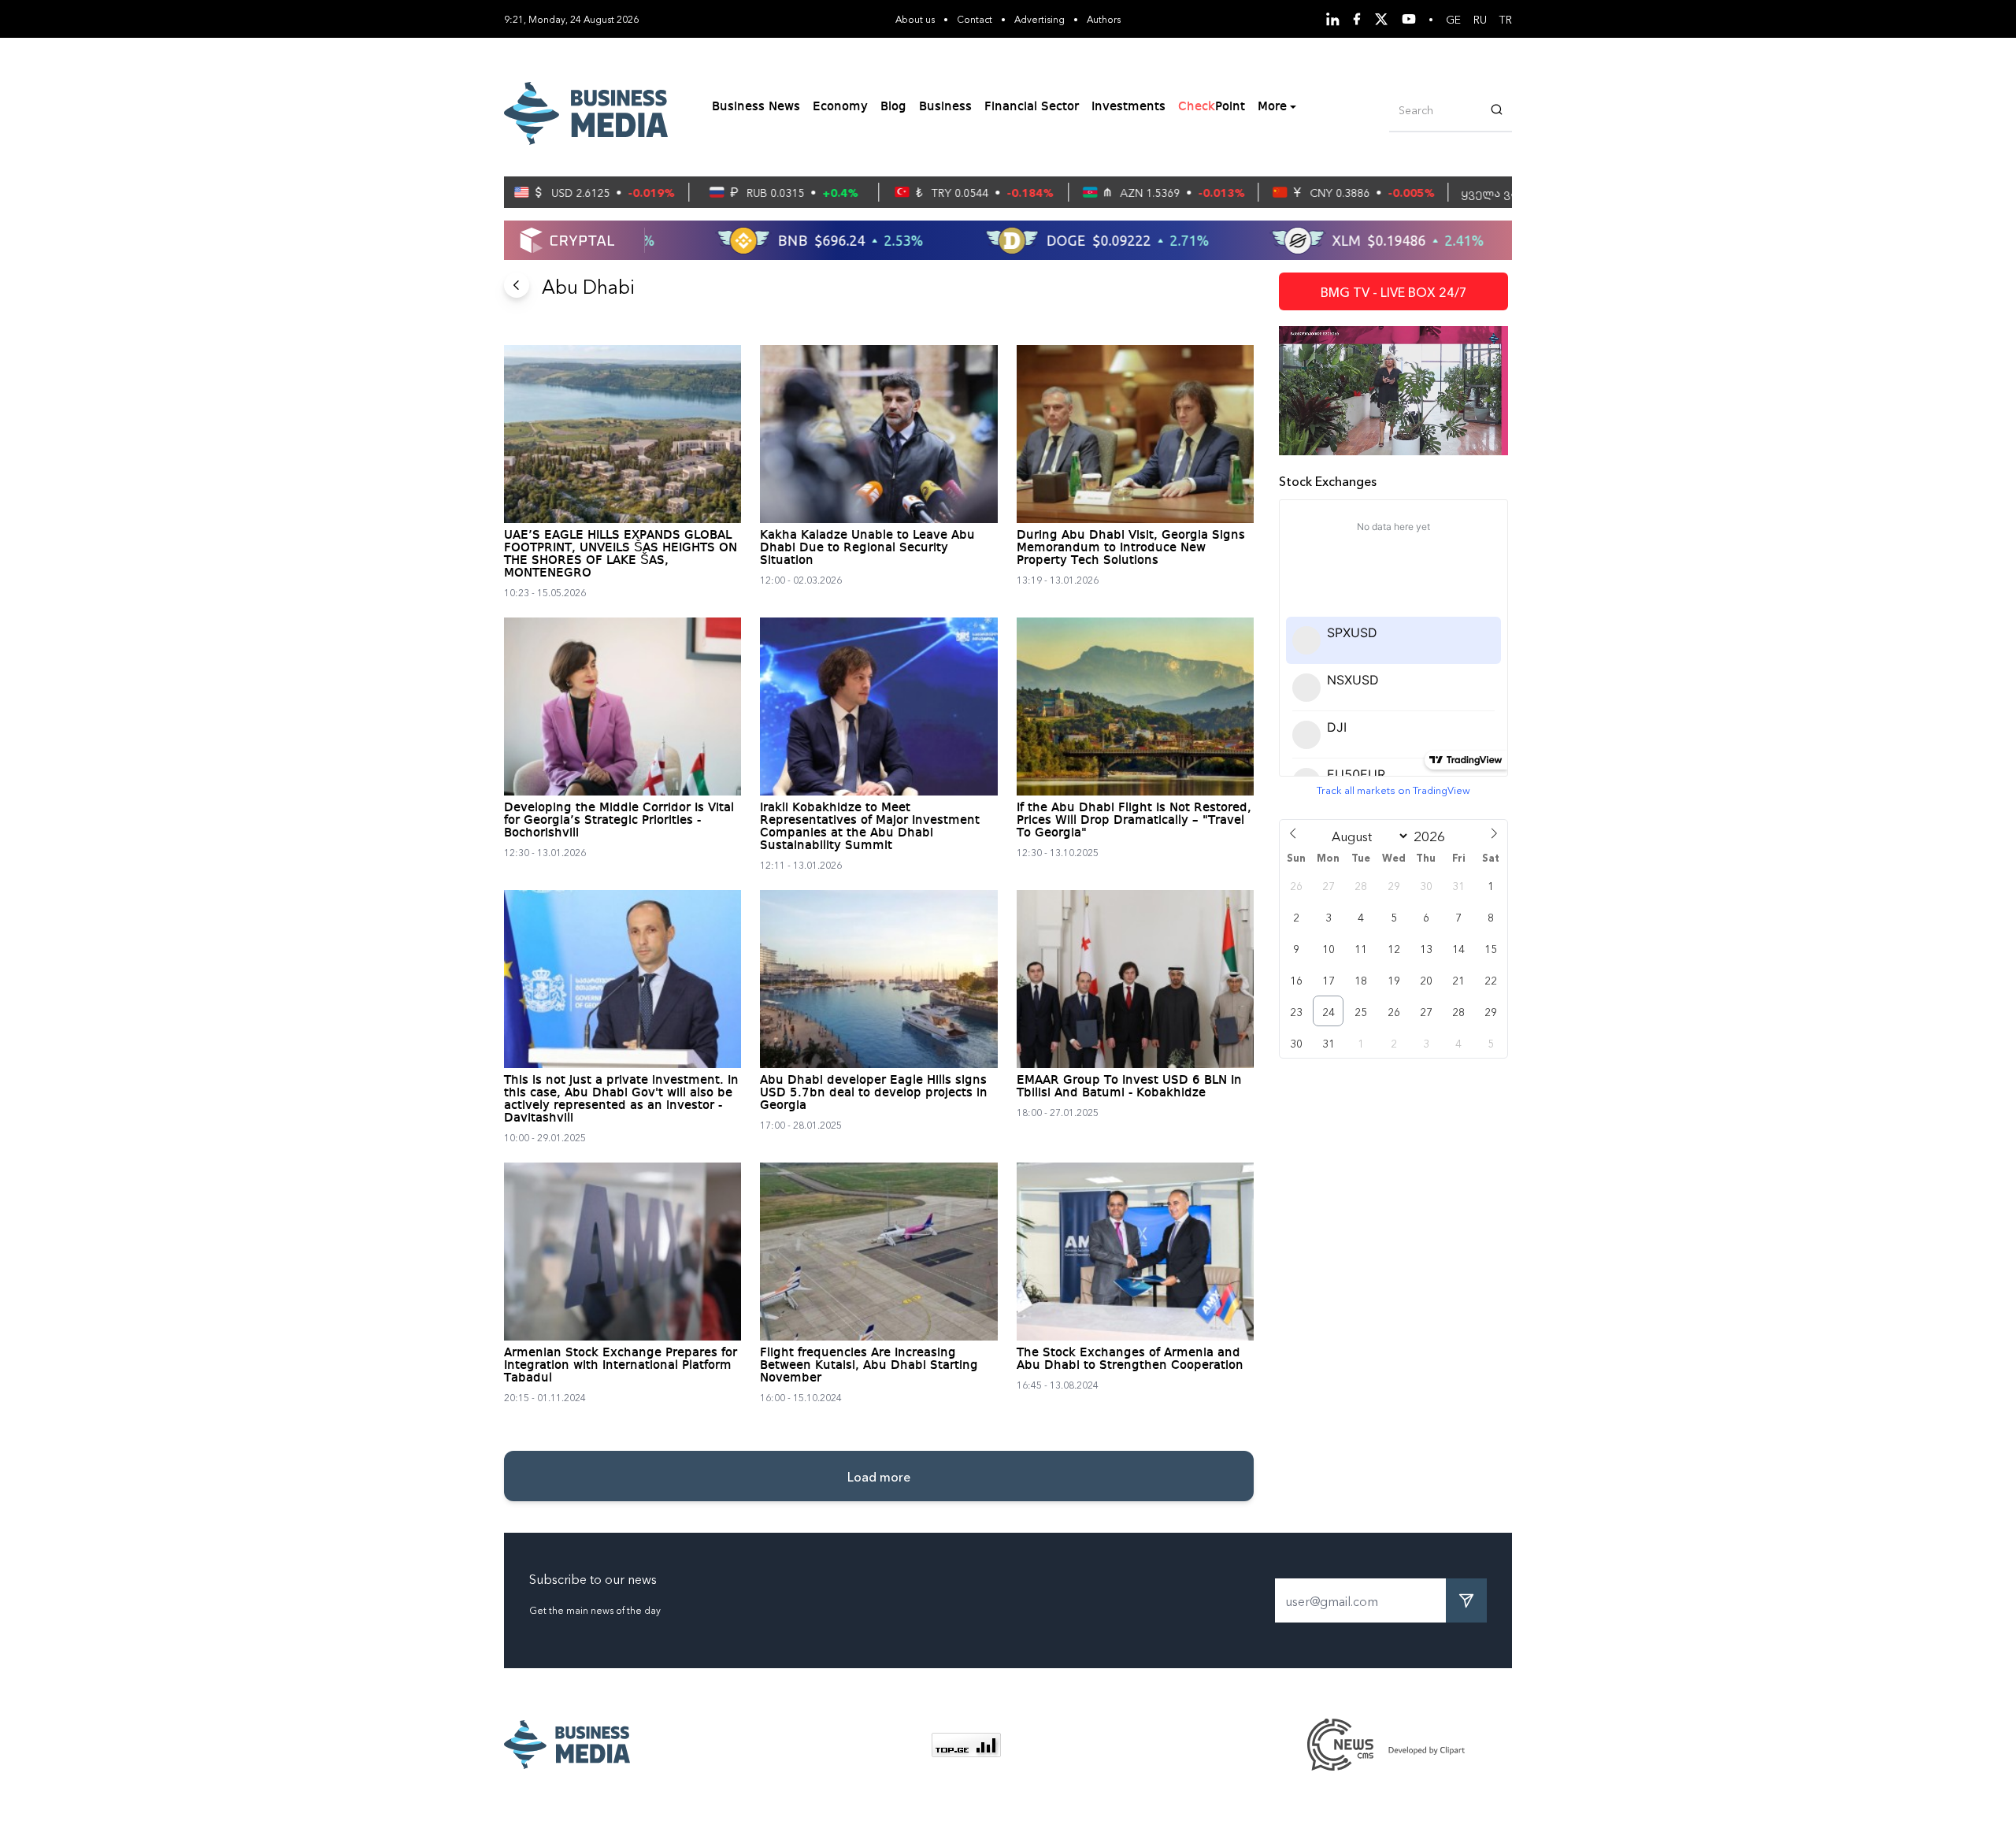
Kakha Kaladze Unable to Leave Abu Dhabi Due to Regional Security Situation (867, 548)
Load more (879, 1476)
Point (1212, 107)
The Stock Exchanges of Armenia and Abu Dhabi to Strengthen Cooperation (1130, 1359)
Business (945, 107)
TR (1506, 19)
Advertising (1039, 19)
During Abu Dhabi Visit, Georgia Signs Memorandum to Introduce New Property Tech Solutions (1131, 548)
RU (1480, 19)
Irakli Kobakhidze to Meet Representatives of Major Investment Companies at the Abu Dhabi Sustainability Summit (870, 827)
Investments (1128, 107)
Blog (893, 107)
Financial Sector (1032, 107)
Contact (975, 19)
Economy (840, 107)
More (1272, 107)
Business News (756, 107)
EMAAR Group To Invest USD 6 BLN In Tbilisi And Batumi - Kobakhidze (1129, 1087)
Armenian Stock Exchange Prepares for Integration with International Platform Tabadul (621, 1366)
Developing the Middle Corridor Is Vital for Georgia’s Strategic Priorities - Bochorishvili (619, 821)
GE (1453, 19)
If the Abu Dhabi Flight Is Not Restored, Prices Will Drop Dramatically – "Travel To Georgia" (1134, 821)
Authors (1104, 19)
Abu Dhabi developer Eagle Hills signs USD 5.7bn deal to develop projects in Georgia (874, 1093)
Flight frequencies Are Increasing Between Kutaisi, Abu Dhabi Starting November (869, 1366)
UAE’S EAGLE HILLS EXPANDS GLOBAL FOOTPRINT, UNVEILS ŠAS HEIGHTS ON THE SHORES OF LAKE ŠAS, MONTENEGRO (621, 554)
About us (915, 19)
